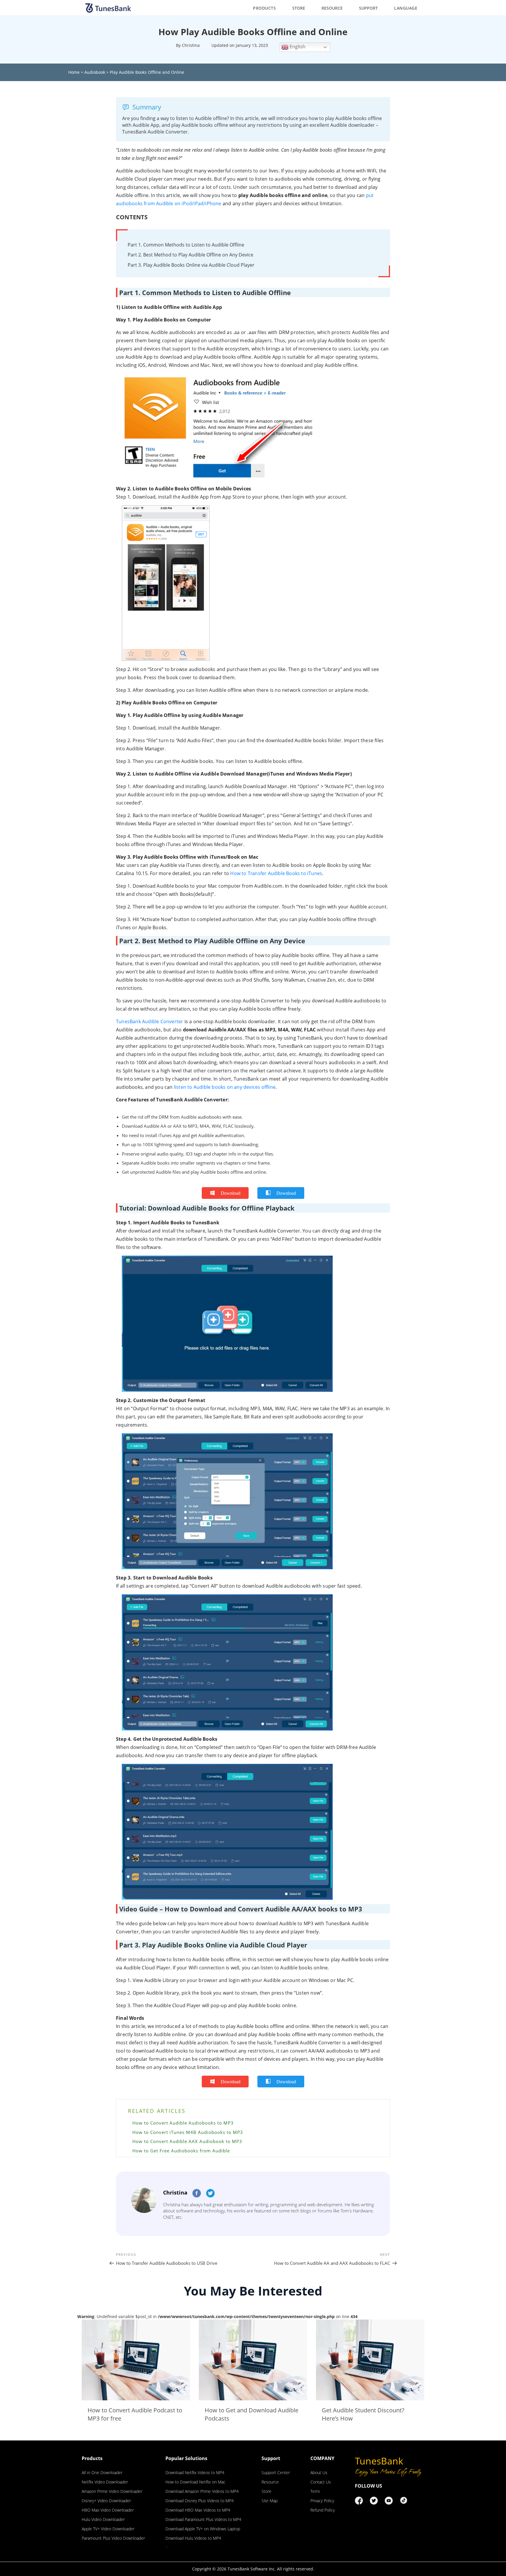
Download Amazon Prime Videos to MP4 (202, 2491)
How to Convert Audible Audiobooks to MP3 (183, 2123)
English (297, 47)
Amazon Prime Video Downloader (112, 2491)
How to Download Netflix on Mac (195, 2482)
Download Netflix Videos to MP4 (195, 2473)
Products (264, 8)
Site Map (270, 2501)
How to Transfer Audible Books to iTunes (276, 873)
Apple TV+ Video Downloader (108, 2529)
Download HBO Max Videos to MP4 (198, 2510)
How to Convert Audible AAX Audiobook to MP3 (187, 2141)
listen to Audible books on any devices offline (225, 1087)
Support (368, 8)
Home (74, 72)
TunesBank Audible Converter (149, 1021)
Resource (332, 8)
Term (315, 2491)
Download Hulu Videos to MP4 (193, 2538)
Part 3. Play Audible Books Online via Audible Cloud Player (191, 265)
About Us (319, 2473)
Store (299, 8)
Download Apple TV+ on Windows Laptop (203, 2529)
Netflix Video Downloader (105, 2482)
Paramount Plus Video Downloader (113, 2538)
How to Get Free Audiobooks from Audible (181, 2151)
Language (406, 8)
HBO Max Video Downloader (108, 2510)
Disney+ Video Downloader (106, 2501)
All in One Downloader (102, 2473)
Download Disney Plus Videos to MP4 (200, 2501)
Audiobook (95, 72)
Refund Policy (323, 2510)
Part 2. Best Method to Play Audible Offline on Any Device (190, 255)
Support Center (276, 2473)
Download (231, 1193)
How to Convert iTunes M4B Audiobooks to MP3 (188, 2132)
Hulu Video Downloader (103, 2519)
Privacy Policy (322, 2501)
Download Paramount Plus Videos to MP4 (203, 2519)
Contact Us (321, 2482)
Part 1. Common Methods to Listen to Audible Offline (186, 245)
